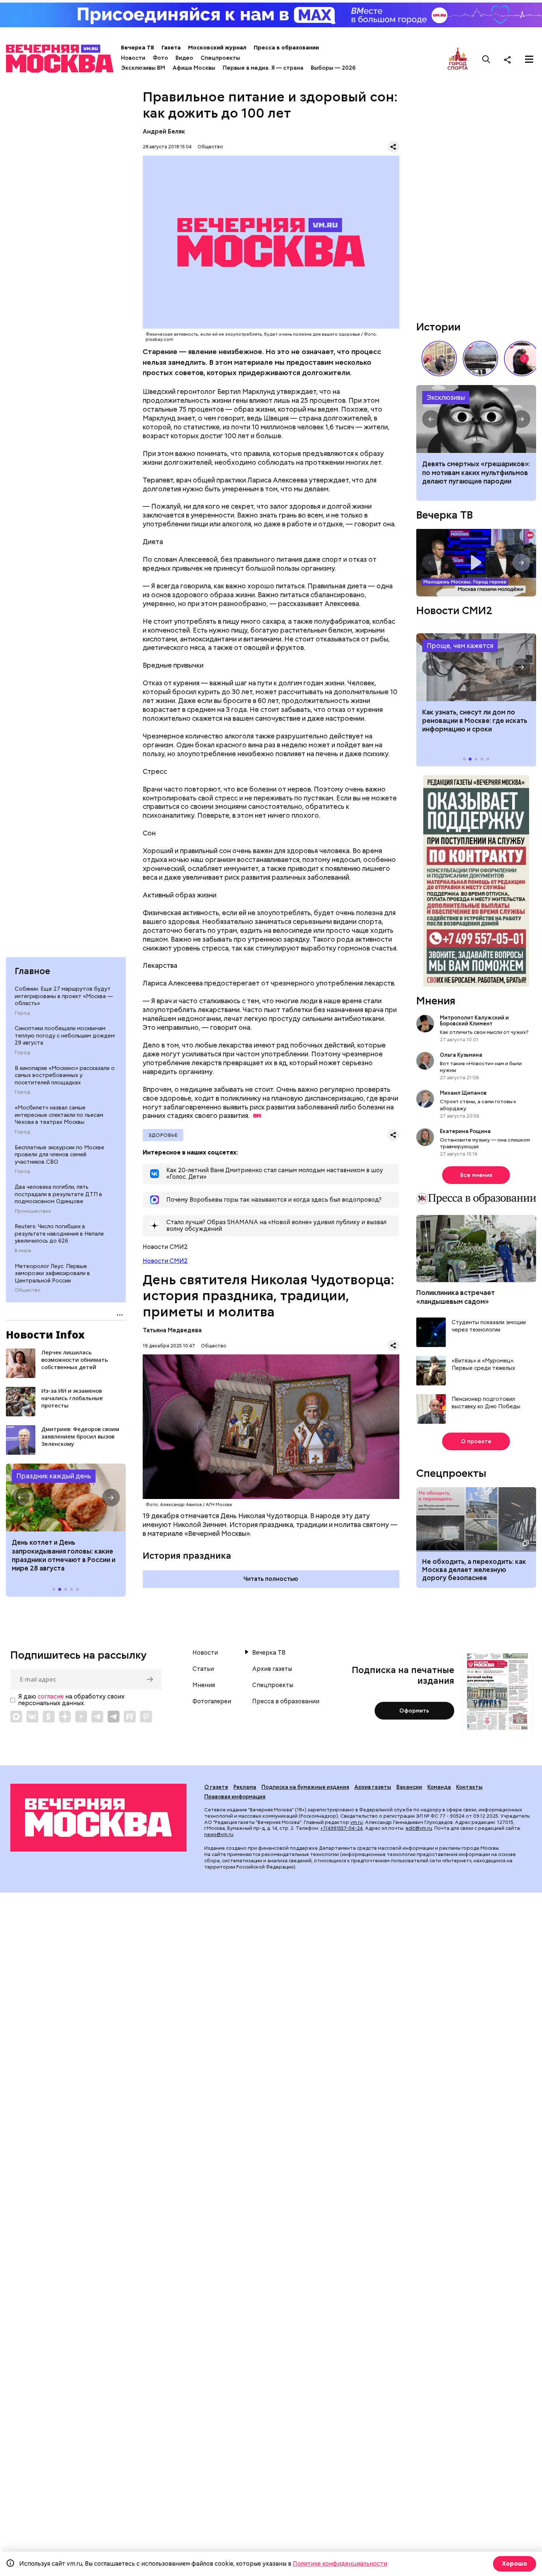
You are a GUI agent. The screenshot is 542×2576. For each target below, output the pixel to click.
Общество (28, 1290)
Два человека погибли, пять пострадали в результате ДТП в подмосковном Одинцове (58, 1194)
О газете (216, 1787)
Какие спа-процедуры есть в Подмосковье (476, 419)
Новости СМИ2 (165, 1261)
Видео (184, 58)
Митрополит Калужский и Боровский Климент (474, 1021)
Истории (438, 327)
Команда (439, 1787)
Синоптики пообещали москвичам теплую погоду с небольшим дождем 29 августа (65, 1036)
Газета (171, 48)
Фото (160, 58)
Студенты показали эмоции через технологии (489, 1326)
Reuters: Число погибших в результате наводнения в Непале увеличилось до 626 (59, 1234)
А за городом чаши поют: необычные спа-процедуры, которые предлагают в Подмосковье (468, 477)
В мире (23, 1251)
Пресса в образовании (286, 48)
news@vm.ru (219, 1834)
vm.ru (357, 1822)
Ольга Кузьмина (462, 1055)
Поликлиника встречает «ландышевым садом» (456, 1297)
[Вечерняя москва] (98, 1818)
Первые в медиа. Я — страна (263, 68)
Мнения (436, 1001)
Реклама (245, 1787)
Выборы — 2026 (333, 68)
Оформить (414, 1711)
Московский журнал (217, 48)
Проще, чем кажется (460, 646)
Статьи (203, 1669)
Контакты (469, 1787)
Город (22, 1013)
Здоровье (163, 1135)
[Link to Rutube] (130, 1717)
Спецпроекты (220, 58)
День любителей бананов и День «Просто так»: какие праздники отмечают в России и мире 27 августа (65, 1555)
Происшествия (33, 1211)
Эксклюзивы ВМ (143, 68)
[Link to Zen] (65, 1717)
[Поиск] (486, 59)
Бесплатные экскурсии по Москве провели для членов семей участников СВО (60, 1155)
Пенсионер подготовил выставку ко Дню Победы (486, 1403)
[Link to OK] (49, 1717)
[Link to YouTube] (81, 1717)
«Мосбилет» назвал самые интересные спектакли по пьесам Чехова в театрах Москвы (59, 1115)
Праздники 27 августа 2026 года (66, 1498)
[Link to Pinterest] (146, 1717)
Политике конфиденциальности (340, 2564)
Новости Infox (45, 1334)
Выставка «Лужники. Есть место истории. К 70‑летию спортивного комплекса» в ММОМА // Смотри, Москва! (439, 359)
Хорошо (515, 2564)
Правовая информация (235, 1797)
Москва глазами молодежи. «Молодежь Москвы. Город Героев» (476, 563)
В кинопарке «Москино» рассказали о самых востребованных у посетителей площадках (65, 1075)
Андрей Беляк (164, 131)
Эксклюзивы (446, 397)
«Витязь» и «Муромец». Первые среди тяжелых (483, 1365)
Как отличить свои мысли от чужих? (484, 1032)
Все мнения (476, 1175)
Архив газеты (272, 1669)
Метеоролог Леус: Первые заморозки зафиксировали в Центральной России (52, 1273)
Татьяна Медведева (172, 1330)
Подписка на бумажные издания (305, 1787)
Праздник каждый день (54, 1476)
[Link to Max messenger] (16, 1717)
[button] (21, 1498)
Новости (133, 58)
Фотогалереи (212, 1701)
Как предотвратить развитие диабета (476, 667)
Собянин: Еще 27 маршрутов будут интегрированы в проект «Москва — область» (64, 996)
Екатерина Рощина (465, 1131)
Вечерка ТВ (138, 48)
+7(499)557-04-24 (342, 1828)
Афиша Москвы (194, 68)
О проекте (476, 1441)
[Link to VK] (32, 1717)
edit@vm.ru (419, 1828)
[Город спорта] (458, 59)
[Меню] (529, 59)
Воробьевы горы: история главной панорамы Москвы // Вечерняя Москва (480, 359)
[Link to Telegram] (97, 1717)
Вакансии (409, 1787)
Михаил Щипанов (463, 1093)
